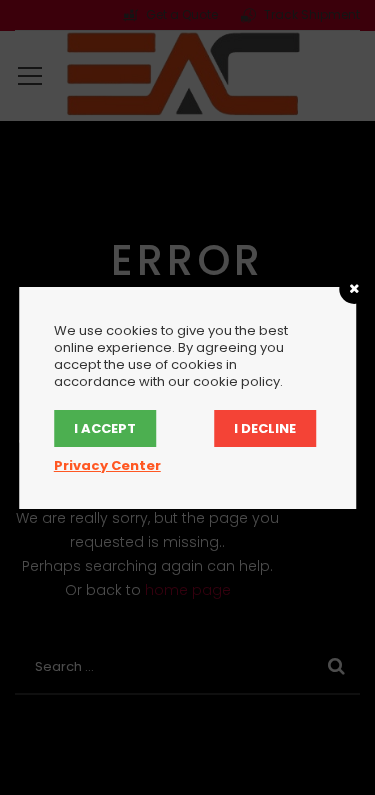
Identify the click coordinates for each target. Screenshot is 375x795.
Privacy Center (107, 465)
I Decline (265, 428)
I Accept (105, 428)
